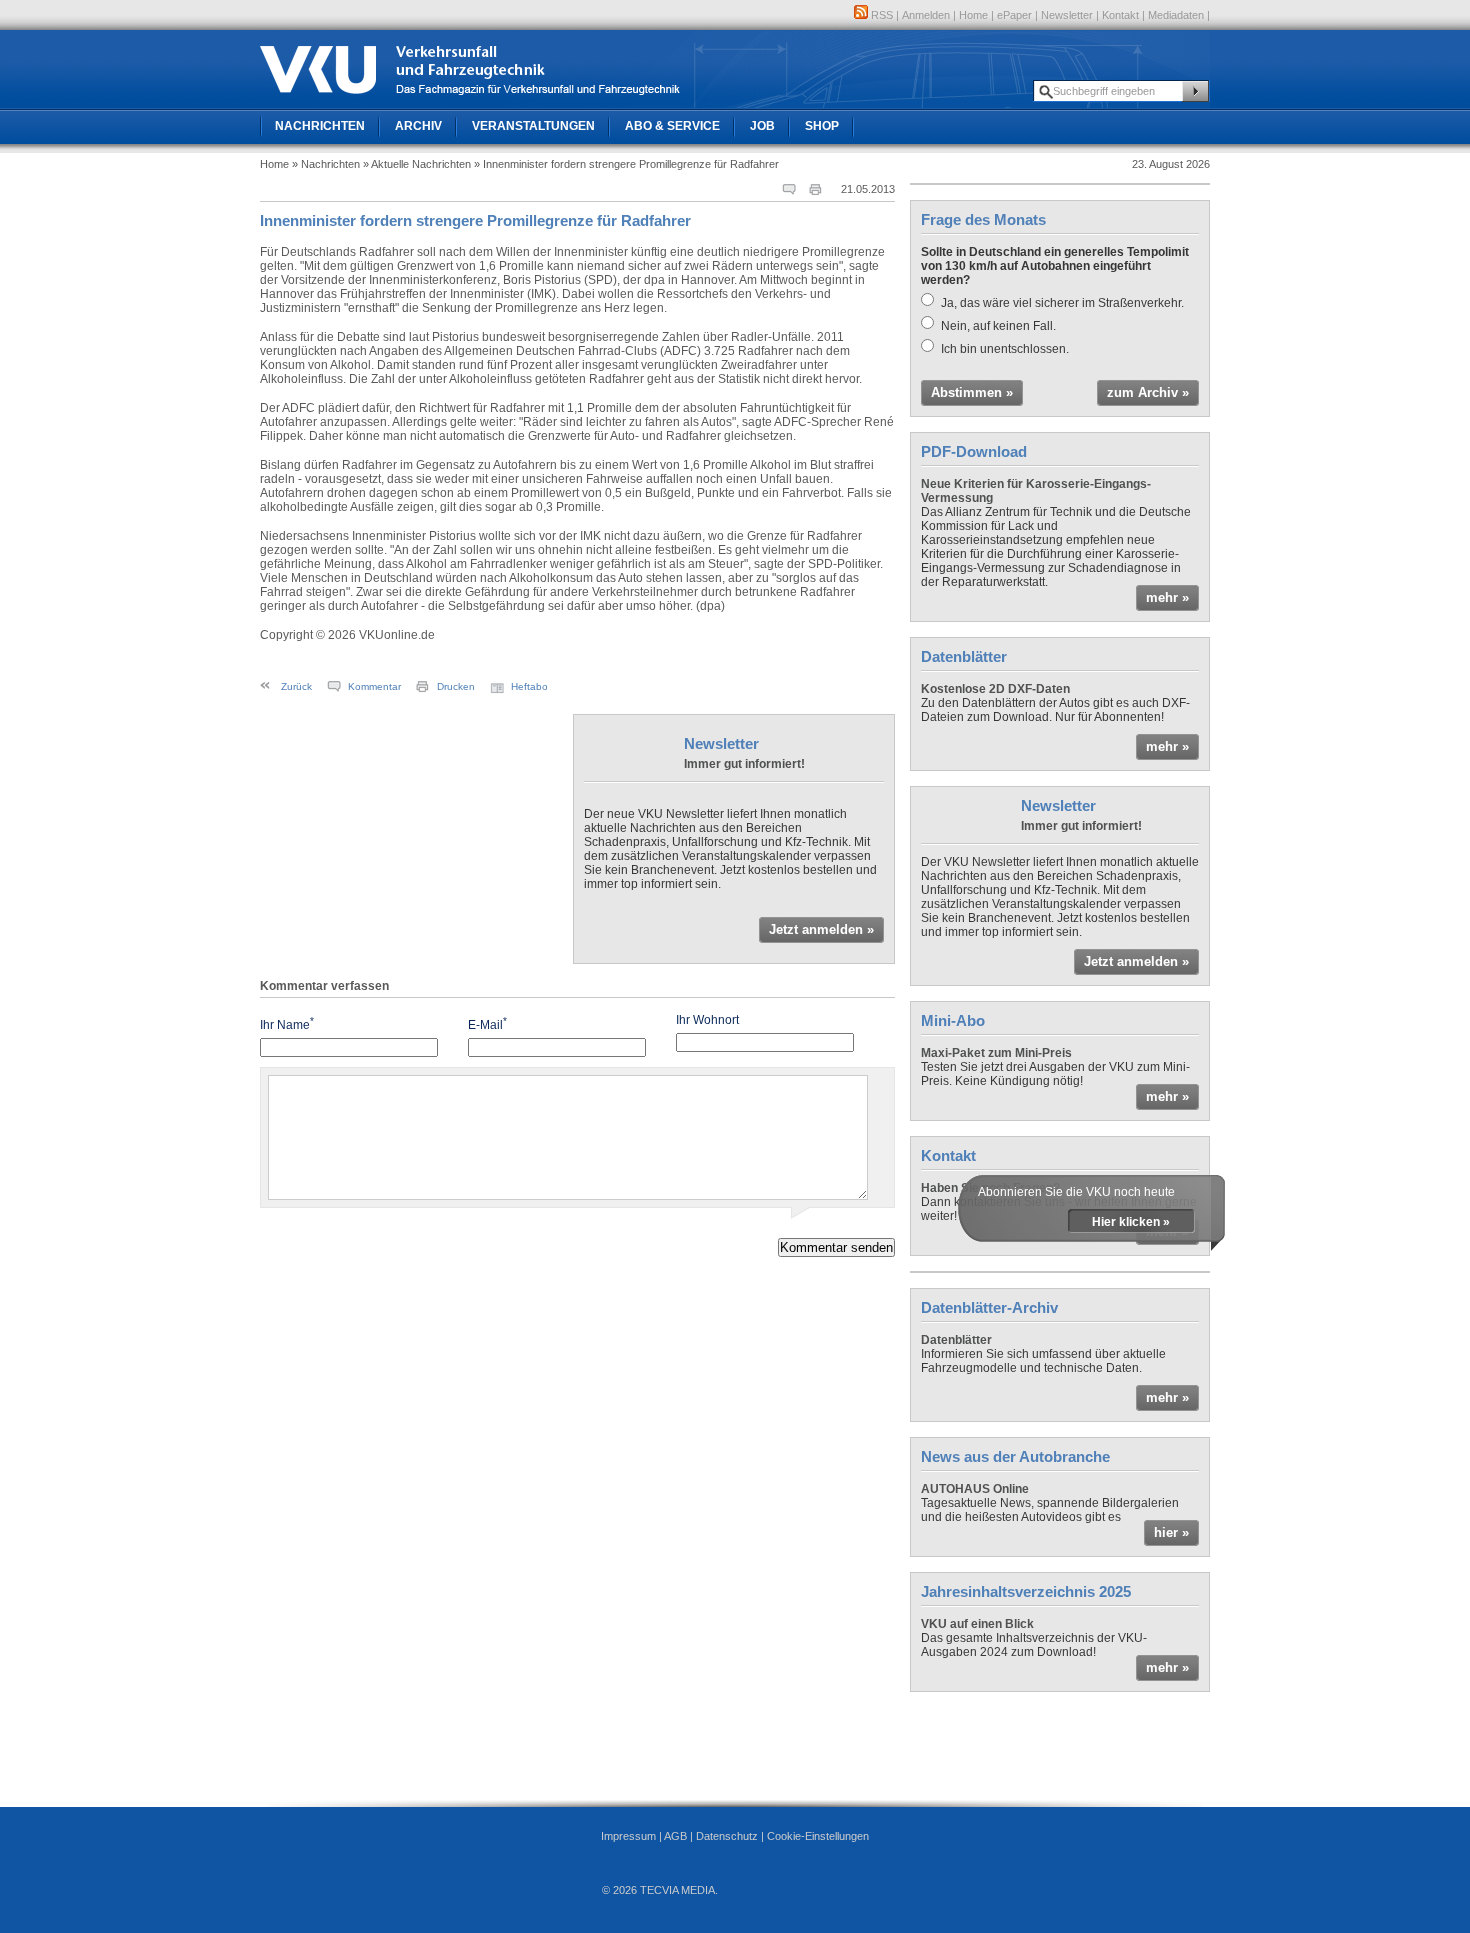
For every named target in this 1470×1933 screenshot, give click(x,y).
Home (973, 15)
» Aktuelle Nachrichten (417, 164)
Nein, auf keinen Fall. (998, 326)
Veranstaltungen (533, 126)
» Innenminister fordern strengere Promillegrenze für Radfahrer (626, 164)
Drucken (456, 686)
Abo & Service (672, 126)
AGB (675, 1836)
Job (762, 126)
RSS (880, 15)
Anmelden (926, 15)
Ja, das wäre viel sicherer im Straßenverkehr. (1062, 303)
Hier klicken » (1131, 1222)
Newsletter (1067, 15)
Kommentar (374, 686)
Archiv (418, 126)
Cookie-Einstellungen (818, 1836)
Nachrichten (320, 126)
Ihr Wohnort (707, 1020)
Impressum (628, 1836)
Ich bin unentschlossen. (1005, 349)
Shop (822, 126)
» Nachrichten (326, 164)
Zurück (296, 686)
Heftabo (529, 686)
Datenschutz (727, 1836)
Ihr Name (287, 1023)
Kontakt (1120, 15)
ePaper (1014, 15)
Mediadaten (1176, 15)
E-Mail (487, 1023)
